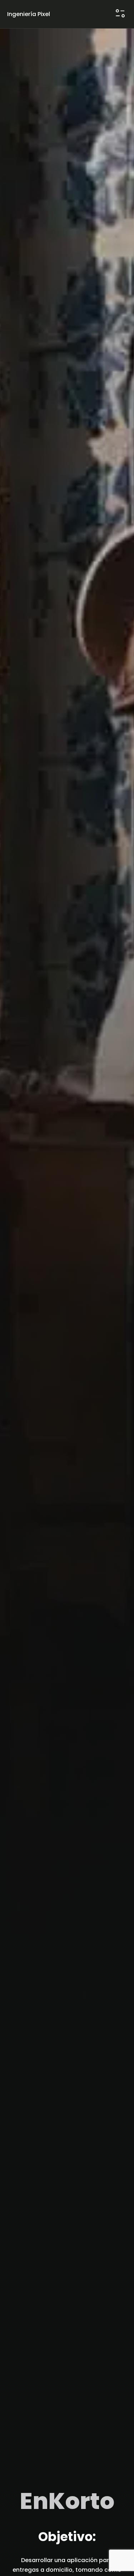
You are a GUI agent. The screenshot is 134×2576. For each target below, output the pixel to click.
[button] (120, 14)
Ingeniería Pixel (29, 14)
